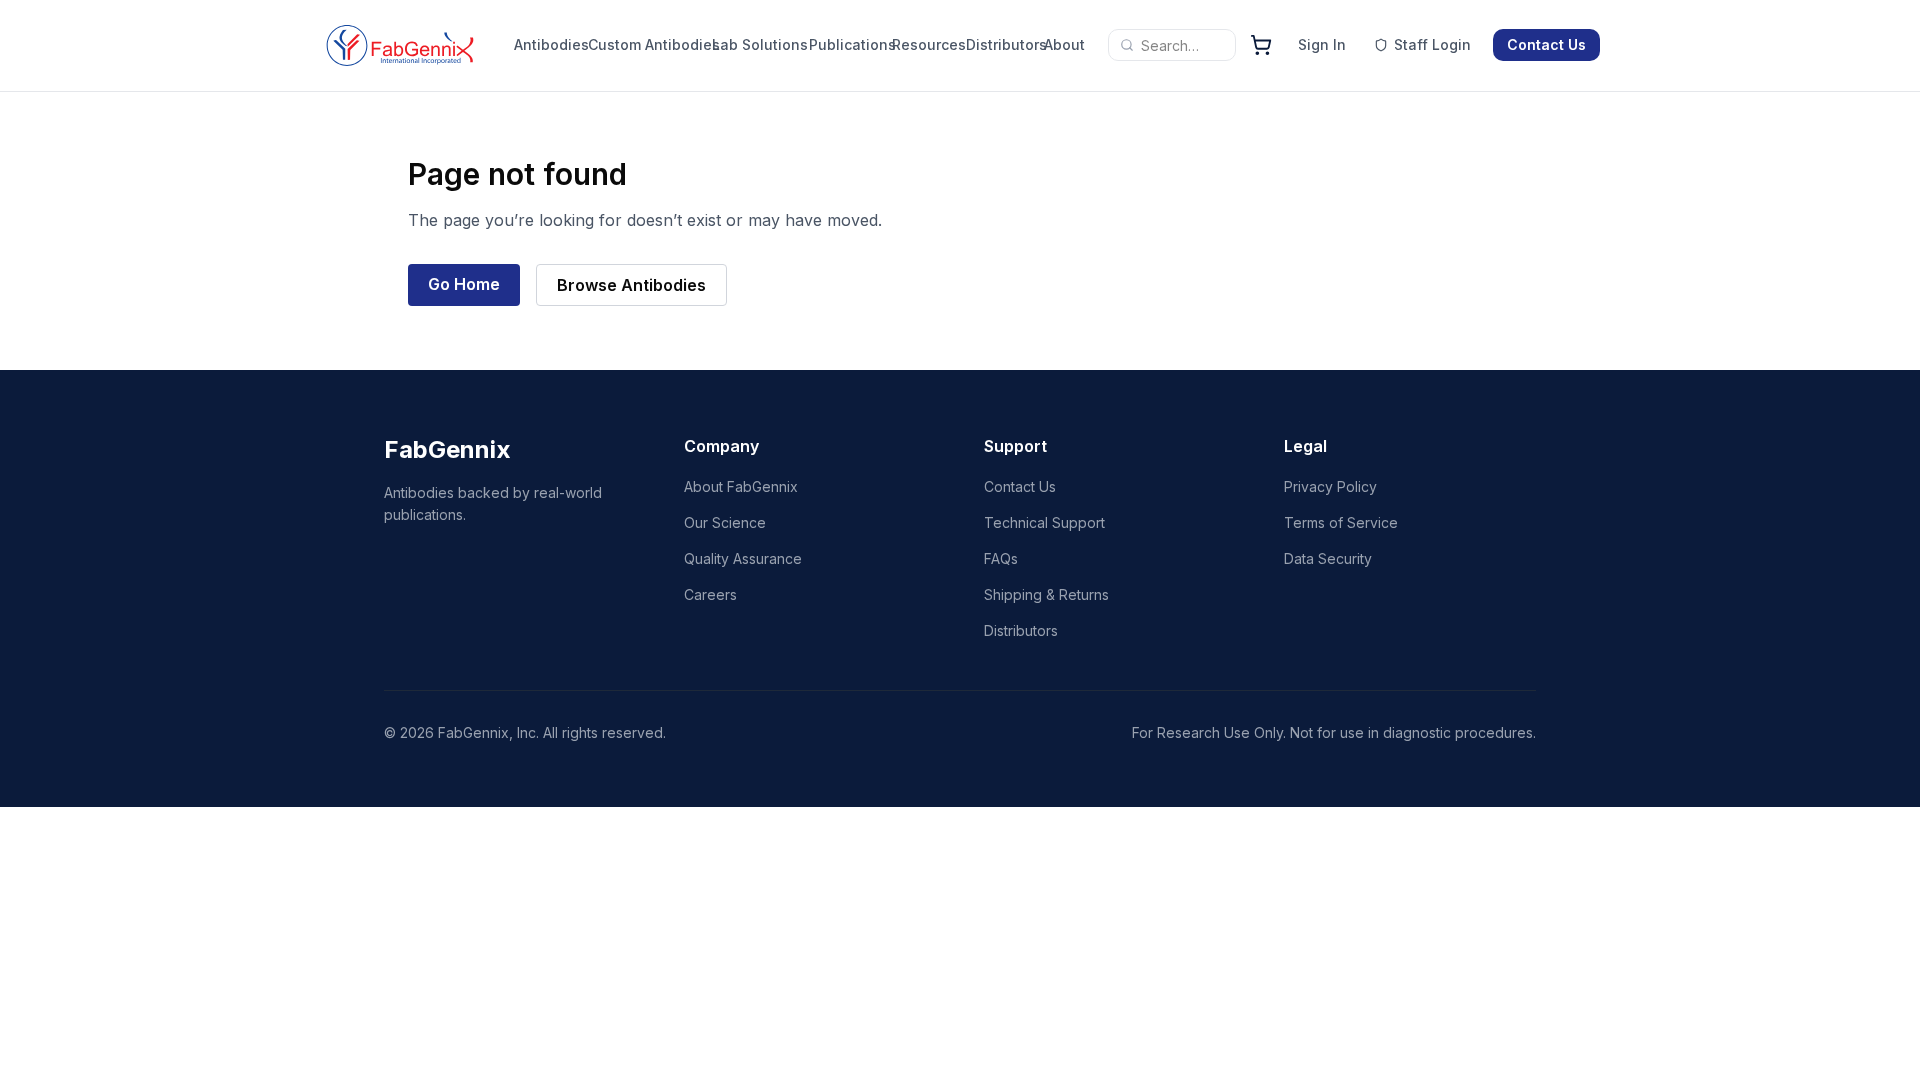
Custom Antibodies (654, 44)
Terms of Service (1341, 522)
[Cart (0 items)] (1261, 45)
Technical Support (1044, 522)
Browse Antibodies (631, 285)
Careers (710, 594)
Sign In (1322, 44)
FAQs (1001, 558)
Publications (845, 44)
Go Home (464, 284)
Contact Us (1546, 44)
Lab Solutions (760, 44)
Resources (924, 44)
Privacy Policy (1330, 486)
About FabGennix (741, 486)
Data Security (1328, 558)
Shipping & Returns (1046, 594)
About (1064, 44)
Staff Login (1432, 44)
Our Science (725, 522)
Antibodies (546, 44)
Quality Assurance (743, 558)
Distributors (1000, 44)
